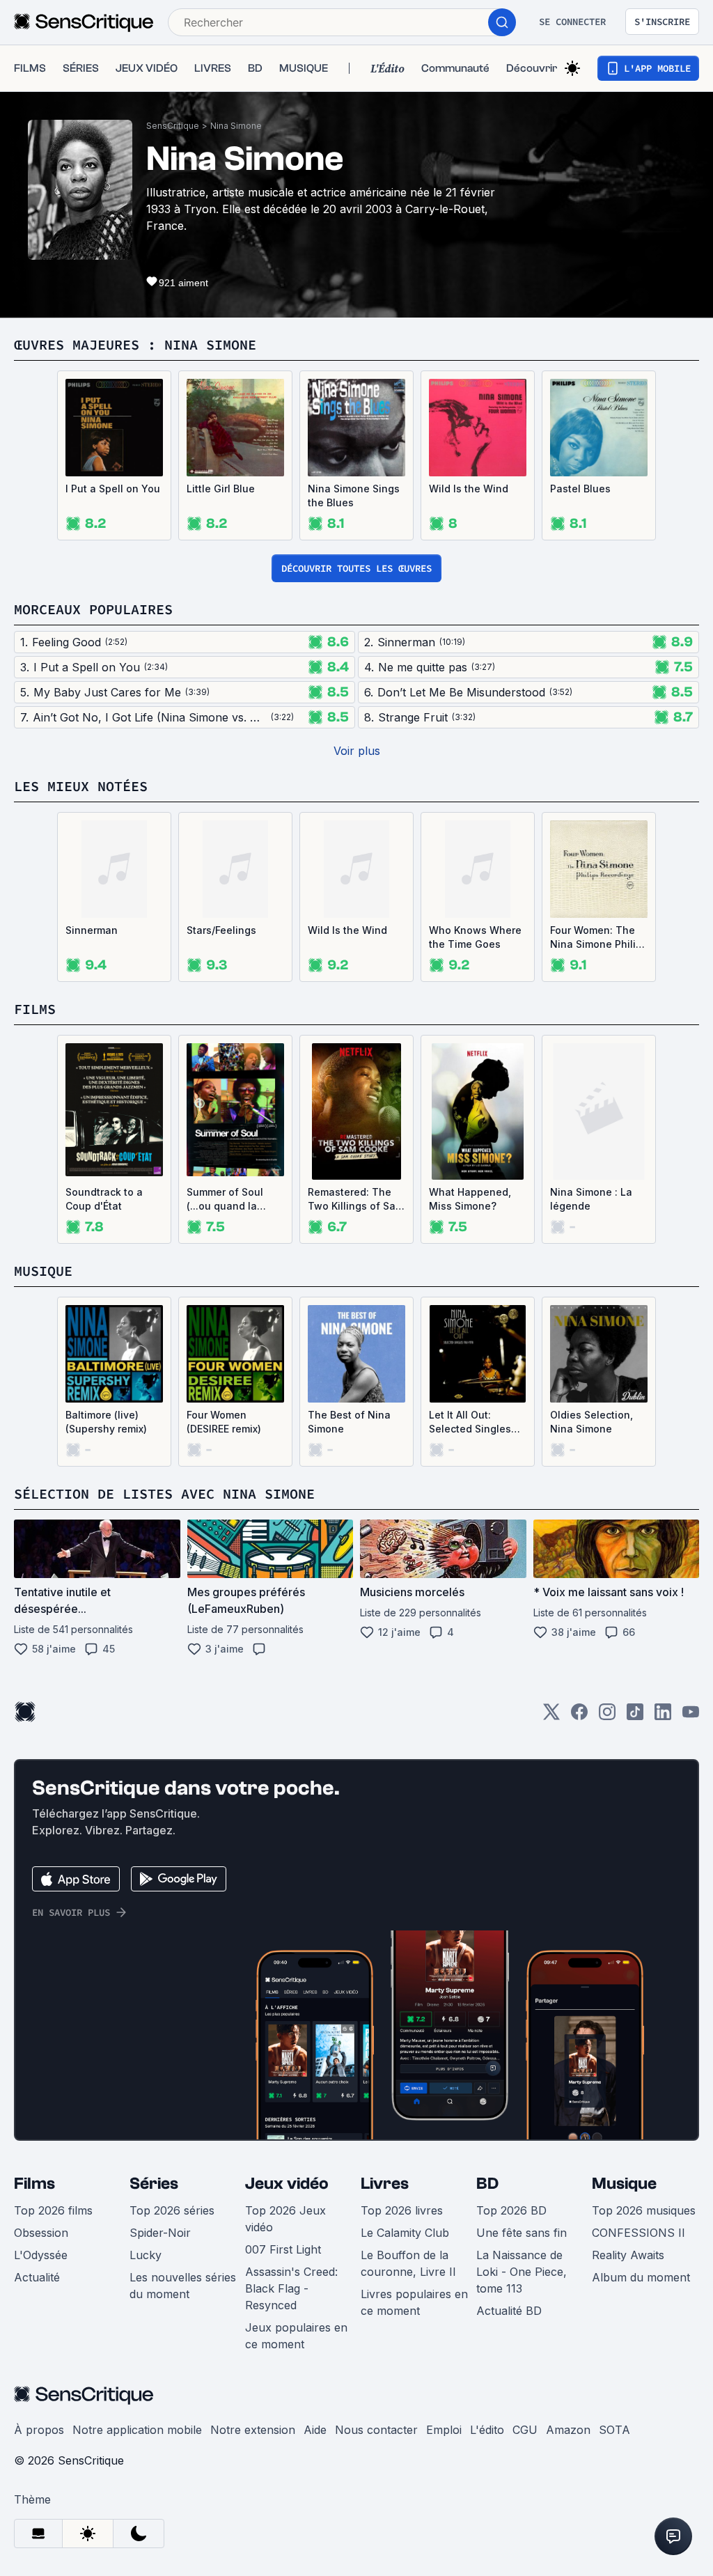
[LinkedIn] (663, 1716)
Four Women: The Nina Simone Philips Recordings (599, 938)
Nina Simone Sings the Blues (354, 495)
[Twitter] (551, 1716)
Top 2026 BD (511, 2210)
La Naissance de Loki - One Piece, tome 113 (522, 2272)
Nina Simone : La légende (591, 1199)
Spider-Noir (160, 2233)
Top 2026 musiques (644, 2210)
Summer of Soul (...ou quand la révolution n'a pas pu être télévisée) (231, 1200)
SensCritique (173, 126)
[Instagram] (607, 1716)
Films (34, 2184)
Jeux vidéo (287, 2184)
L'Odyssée (41, 2255)
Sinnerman (92, 930)
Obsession (41, 2233)
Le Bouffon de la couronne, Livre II (408, 2263)
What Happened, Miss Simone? (470, 1199)
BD (487, 2184)
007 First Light (283, 2249)
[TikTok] (635, 1716)
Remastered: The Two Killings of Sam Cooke (356, 1200)
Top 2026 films (53, 2210)
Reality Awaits (628, 2255)
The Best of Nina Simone (349, 1422)
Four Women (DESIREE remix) (224, 1422)
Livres (385, 2184)
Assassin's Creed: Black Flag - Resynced (291, 2288)
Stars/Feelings (221, 930)
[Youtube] (691, 1716)
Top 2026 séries (172, 2210)
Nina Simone (236, 126)
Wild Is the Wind (469, 489)
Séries (154, 2184)
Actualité (37, 2277)
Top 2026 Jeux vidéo (285, 2219)
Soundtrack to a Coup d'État (104, 1199)
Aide (315, 2430)
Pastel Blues (580, 489)
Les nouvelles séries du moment (183, 2286)
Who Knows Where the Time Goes (475, 937)
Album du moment (641, 2277)
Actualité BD (509, 2311)
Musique (624, 2184)
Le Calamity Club (405, 2233)
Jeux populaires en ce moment (296, 2336)
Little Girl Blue (221, 489)
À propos (39, 2430)
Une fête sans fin (522, 2233)
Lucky (146, 2255)
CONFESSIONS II (638, 2233)
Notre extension (253, 2430)
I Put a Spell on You (113, 489)
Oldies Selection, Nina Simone (591, 1422)
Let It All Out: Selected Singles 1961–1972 (470, 1422)
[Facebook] (579, 1716)
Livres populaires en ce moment (414, 2302)
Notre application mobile (137, 2430)
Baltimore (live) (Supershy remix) (106, 1422)
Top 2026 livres (402, 2210)
